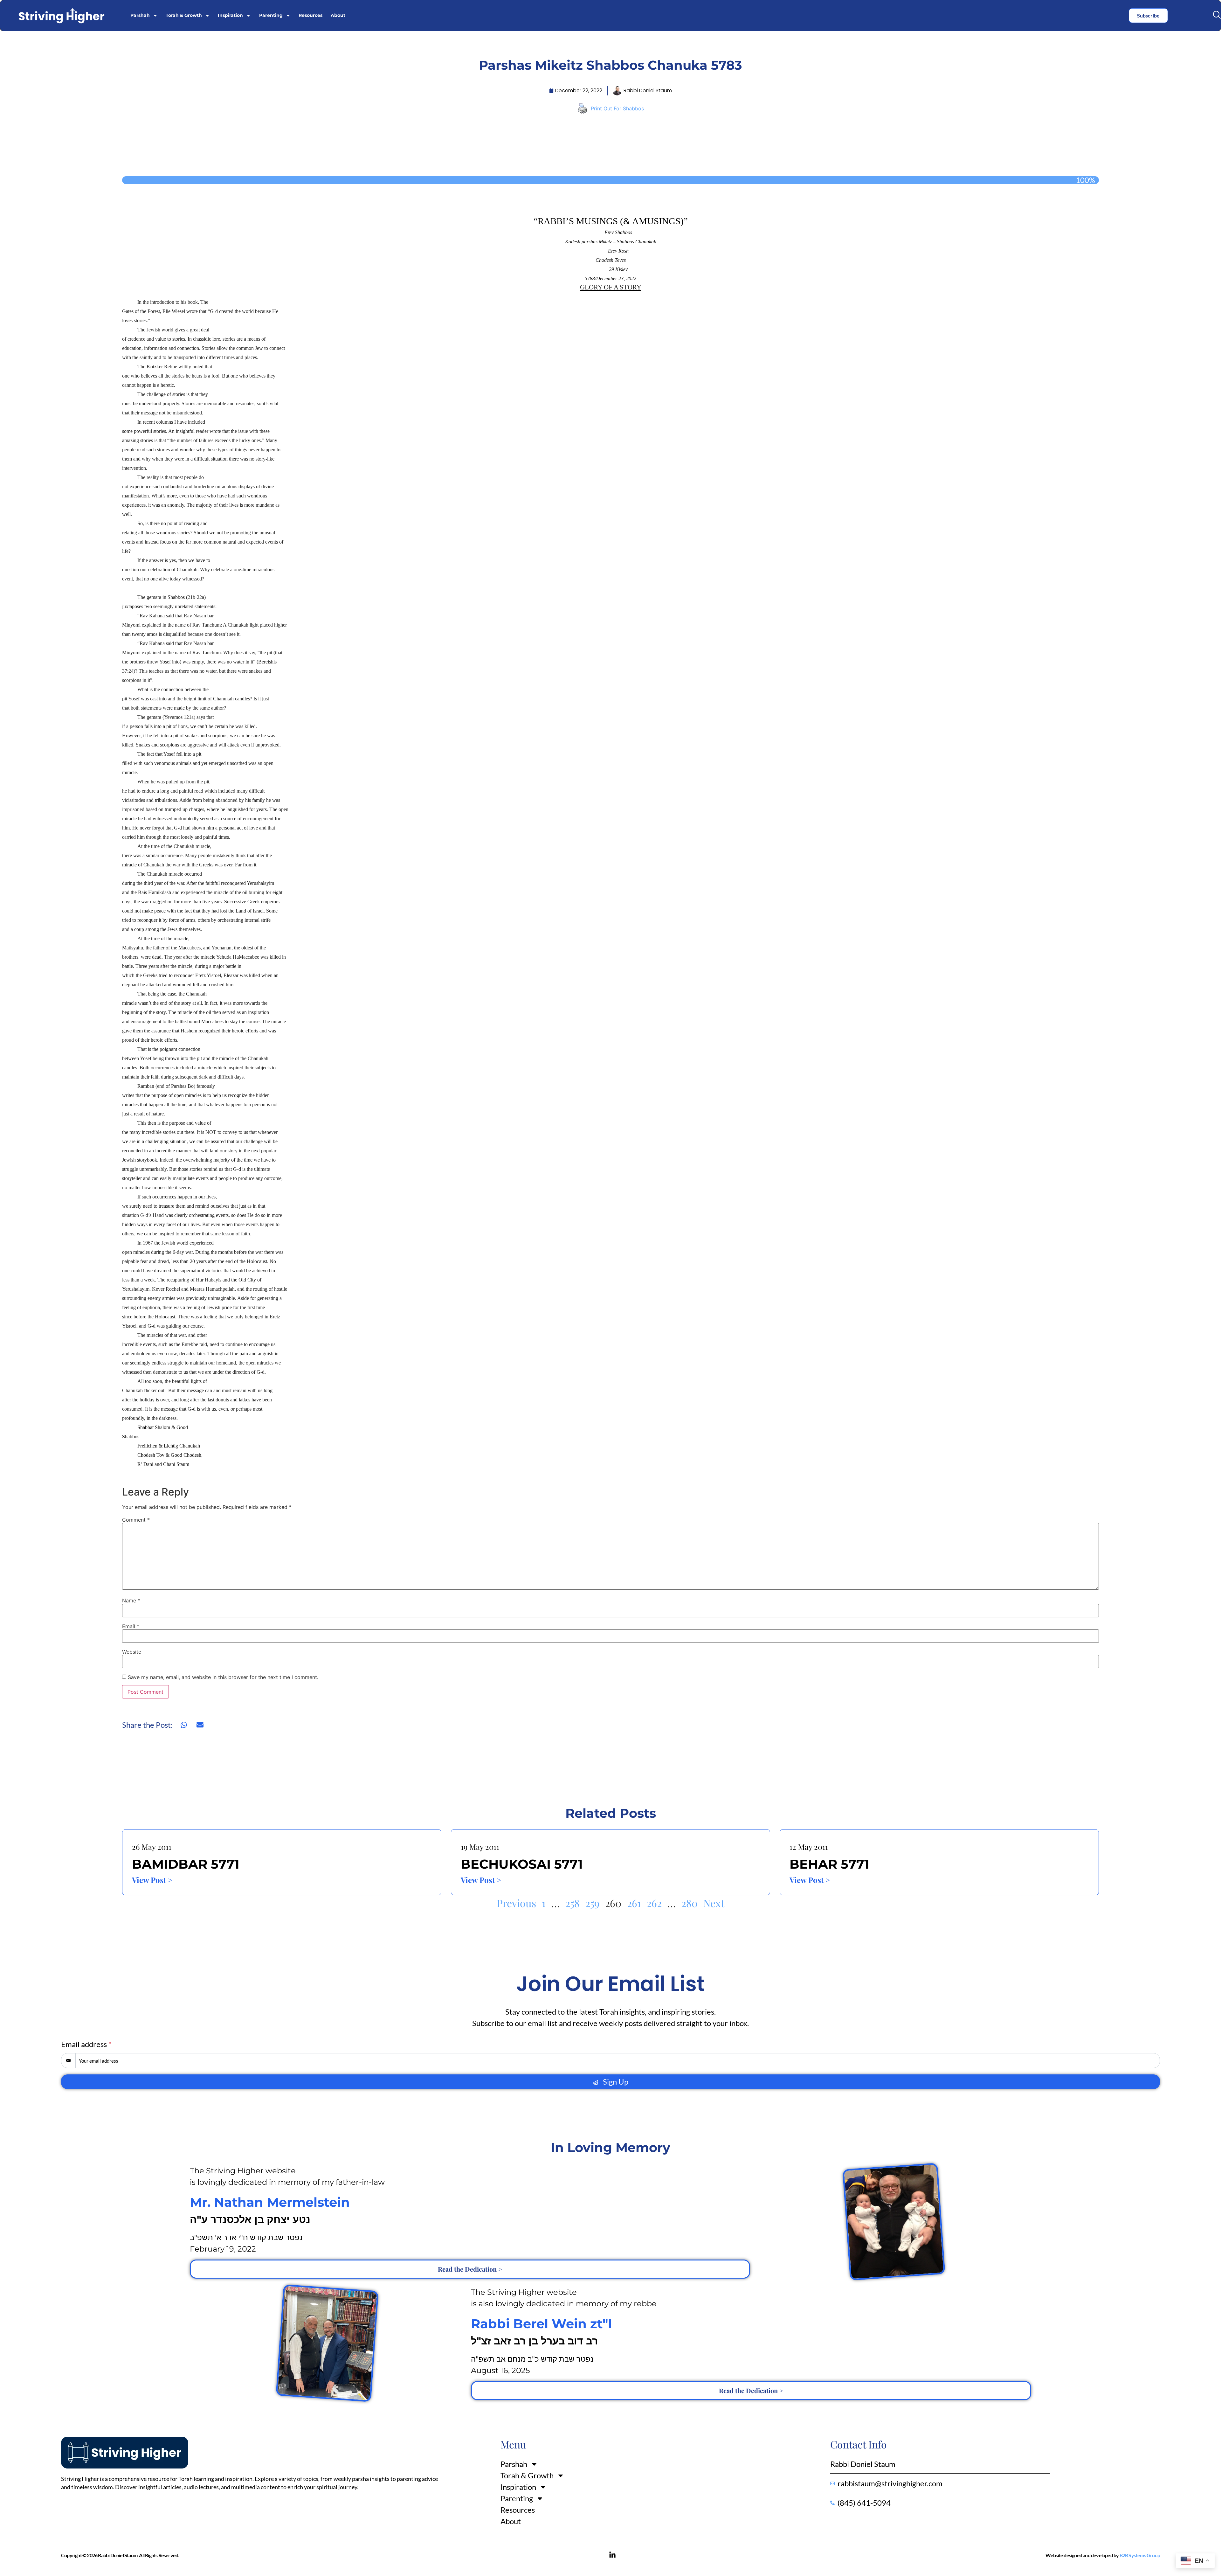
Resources (310, 15)
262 (654, 1903)
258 (573, 1903)
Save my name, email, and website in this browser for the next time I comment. (223, 1677)
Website (132, 1652)
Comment (136, 1520)
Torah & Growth (184, 15)
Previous (516, 1903)
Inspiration (230, 15)
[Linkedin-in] (612, 2555)
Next (714, 1903)
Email (131, 1626)
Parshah (140, 15)
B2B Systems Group (1140, 2555)
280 (690, 1903)
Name (131, 1600)
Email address (86, 2044)
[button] (1217, 15)
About (338, 15)
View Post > (152, 1880)
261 (634, 1903)
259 (592, 1903)
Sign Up (615, 2082)
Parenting (271, 15)
